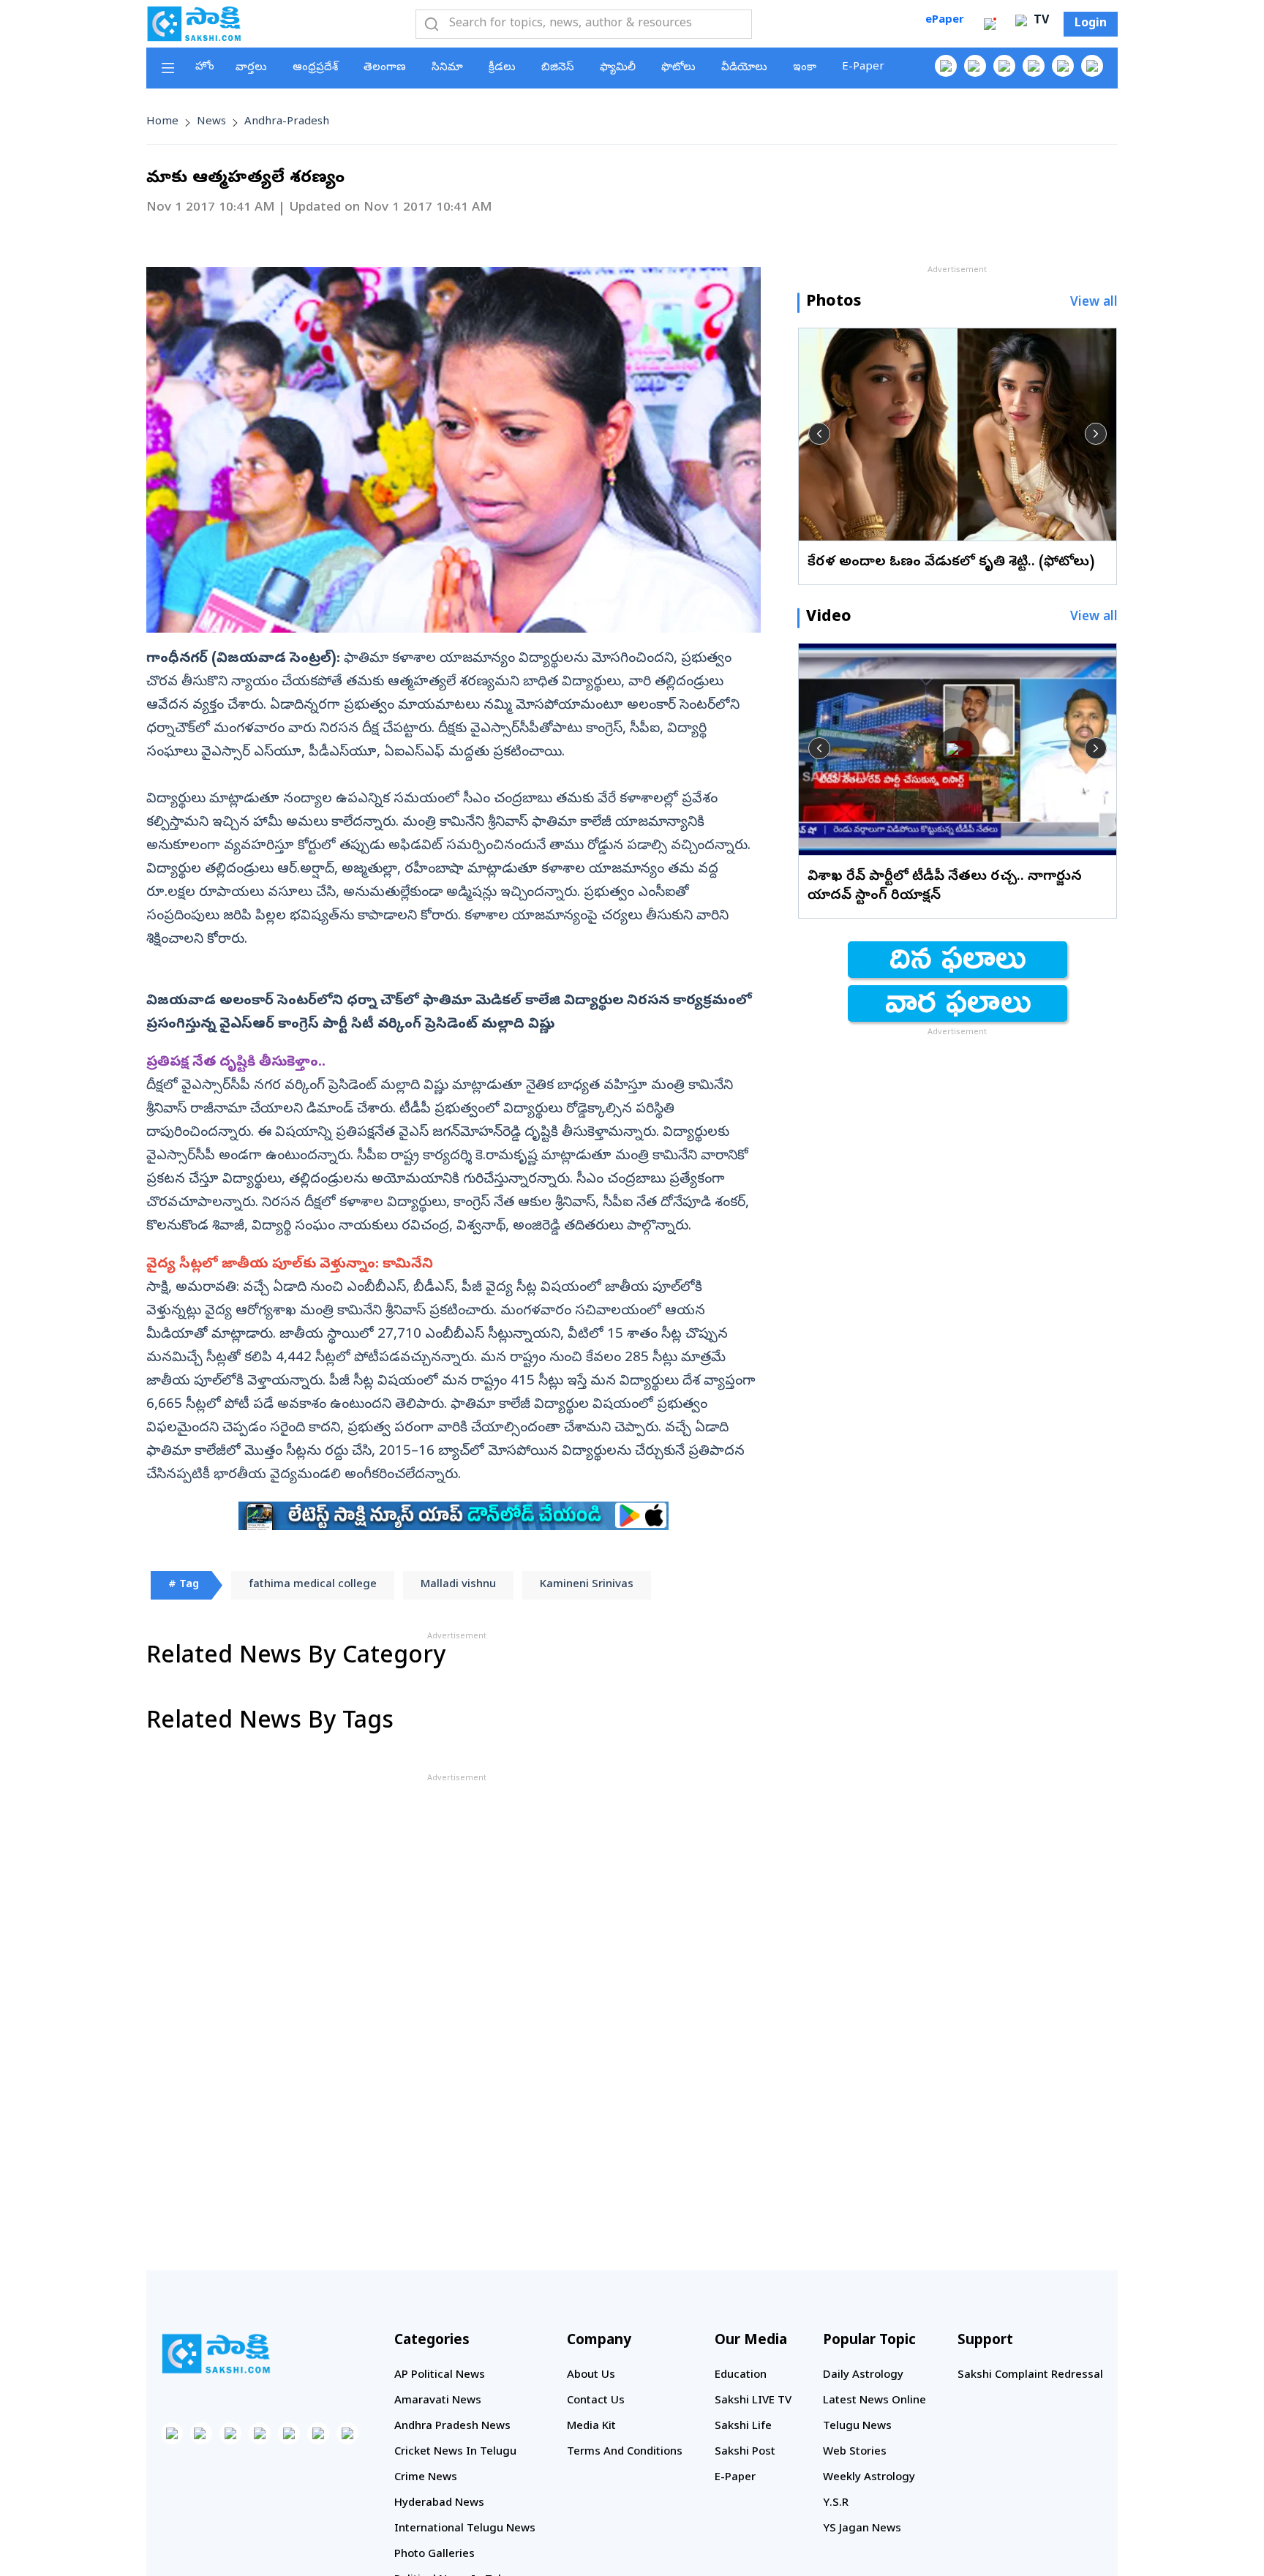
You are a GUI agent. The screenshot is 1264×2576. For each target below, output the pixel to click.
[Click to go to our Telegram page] (318, 2433)
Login (1091, 24)
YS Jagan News (862, 2529)
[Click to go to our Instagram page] (1034, 66)
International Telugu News (465, 2529)
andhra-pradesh (287, 122)
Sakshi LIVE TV (753, 2401)
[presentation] (819, 434)
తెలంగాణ (385, 68)
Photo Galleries (434, 2555)
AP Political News (440, 2376)
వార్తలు (251, 68)
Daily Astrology (863, 2376)
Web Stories (855, 2452)
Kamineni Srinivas (587, 1585)
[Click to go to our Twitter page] (1004, 66)
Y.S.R (836, 2504)
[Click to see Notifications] (990, 24)
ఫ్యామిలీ (618, 68)
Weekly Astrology (869, 2478)
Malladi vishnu (458, 1585)
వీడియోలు (744, 68)
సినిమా (447, 68)
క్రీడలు (502, 68)
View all (1094, 303)
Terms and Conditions (625, 2452)
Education (741, 2376)
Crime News (426, 2478)
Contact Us (596, 2401)
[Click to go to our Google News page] (1092, 66)
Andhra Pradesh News (452, 2427)
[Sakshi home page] (216, 2354)
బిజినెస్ (558, 68)
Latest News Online (874, 2401)
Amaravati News (438, 2401)
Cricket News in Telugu (455, 2452)
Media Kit (591, 2427)
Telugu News (857, 2427)
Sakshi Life (743, 2427)
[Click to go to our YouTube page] (1063, 66)
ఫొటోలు (678, 68)
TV (1039, 21)
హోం (205, 67)
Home (162, 122)
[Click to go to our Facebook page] (946, 66)
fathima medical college (313, 1585)
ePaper (945, 20)
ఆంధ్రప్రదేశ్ (315, 68)
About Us (591, 2376)
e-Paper (863, 67)
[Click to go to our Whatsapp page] (975, 66)
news (211, 122)
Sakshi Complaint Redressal (1030, 2376)
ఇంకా (805, 68)
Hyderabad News (439, 2504)
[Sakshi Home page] (194, 23)
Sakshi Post (745, 2452)
